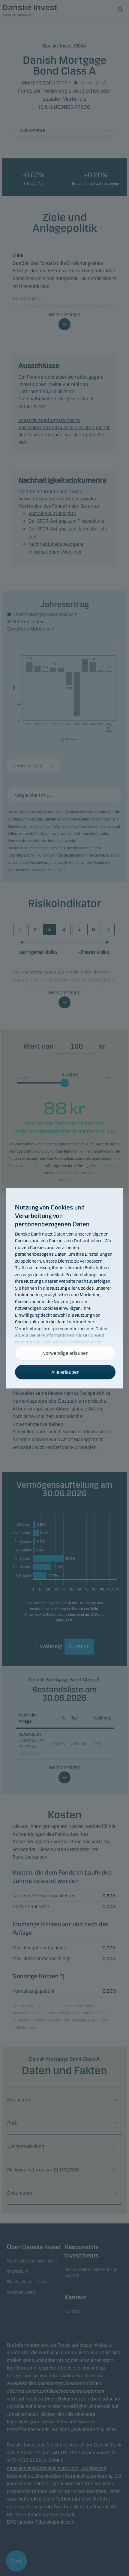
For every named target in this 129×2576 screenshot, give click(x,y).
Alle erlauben (65, 1372)
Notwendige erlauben (65, 1353)
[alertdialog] (64, 1288)
